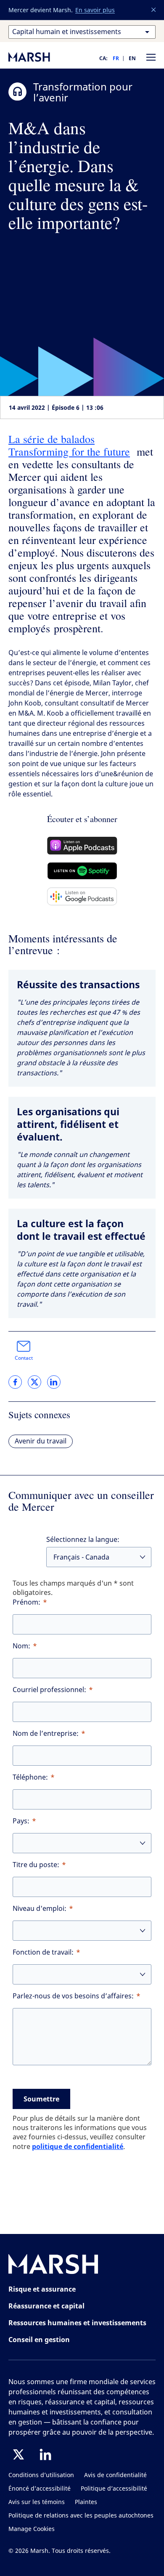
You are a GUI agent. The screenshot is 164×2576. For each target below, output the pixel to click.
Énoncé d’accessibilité (40, 2489)
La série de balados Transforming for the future (69, 445)
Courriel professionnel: (49, 1690)
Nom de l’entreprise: (46, 1734)
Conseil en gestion (39, 2340)
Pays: (21, 1821)
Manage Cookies (32, 2529)
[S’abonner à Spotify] (82, 871)
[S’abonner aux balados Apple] (82, 846)
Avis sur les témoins (37, 2502)
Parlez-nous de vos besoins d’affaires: (73, 1996)
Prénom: (26, 1602)
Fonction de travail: (43, 1952)
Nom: (21, 1646)
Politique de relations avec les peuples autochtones (81, 2516)
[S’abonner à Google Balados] (82, 896)
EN (132, 58)
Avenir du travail (41, 1441)
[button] (154, 10)
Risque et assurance (42, 2289)
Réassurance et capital (46, 2306)
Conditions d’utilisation (41, 2475)
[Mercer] (38, 57)
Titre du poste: (36, 1865)
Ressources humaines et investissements (77, 2323)
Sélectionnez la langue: (83, 1540)
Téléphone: (30, 1777)
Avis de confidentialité (115, 2475)
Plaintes (86, 2502)
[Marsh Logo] (53, 2266)
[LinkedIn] (45, 2454)
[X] (19, 2454)
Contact (24, 1358)
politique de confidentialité (78, 2146)
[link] (15, 1382)
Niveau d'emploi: (40, 1909)
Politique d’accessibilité (114, 2489)
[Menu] (151, 57)
